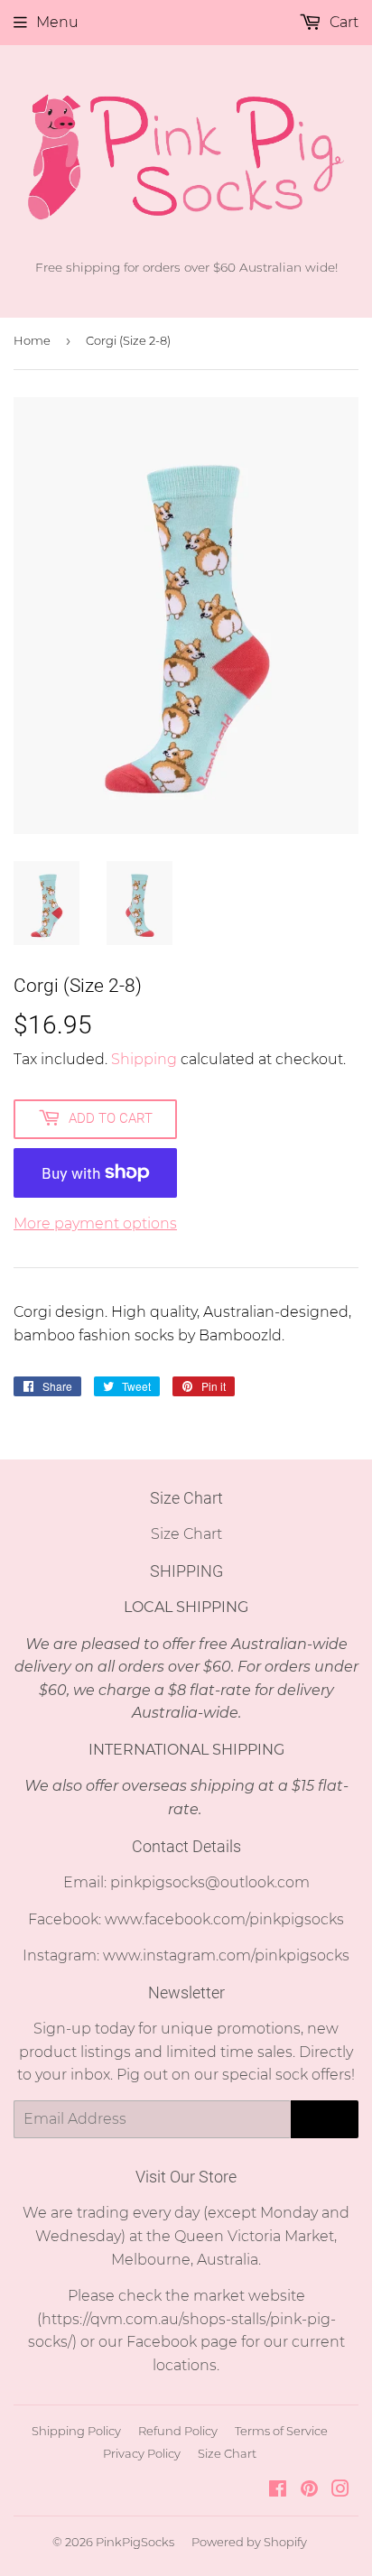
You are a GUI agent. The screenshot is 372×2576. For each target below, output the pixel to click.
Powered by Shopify (249, 2542)
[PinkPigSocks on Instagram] (340, 2491)
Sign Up (325, 2119)
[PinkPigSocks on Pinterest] (309, 2491)
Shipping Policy (76, 2431)
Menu (57, 22)
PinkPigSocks (135, 2542)
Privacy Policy (142, 2453)
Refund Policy (178, 2431)
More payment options (95, 1223)
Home (32, 340)
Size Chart (186, 1534)
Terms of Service (281, 2431)
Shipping (144, 1059)
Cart (342, 22)
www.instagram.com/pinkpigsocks (226, 1955)
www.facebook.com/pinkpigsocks (224, 1919)
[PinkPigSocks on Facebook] (278, 2491)
